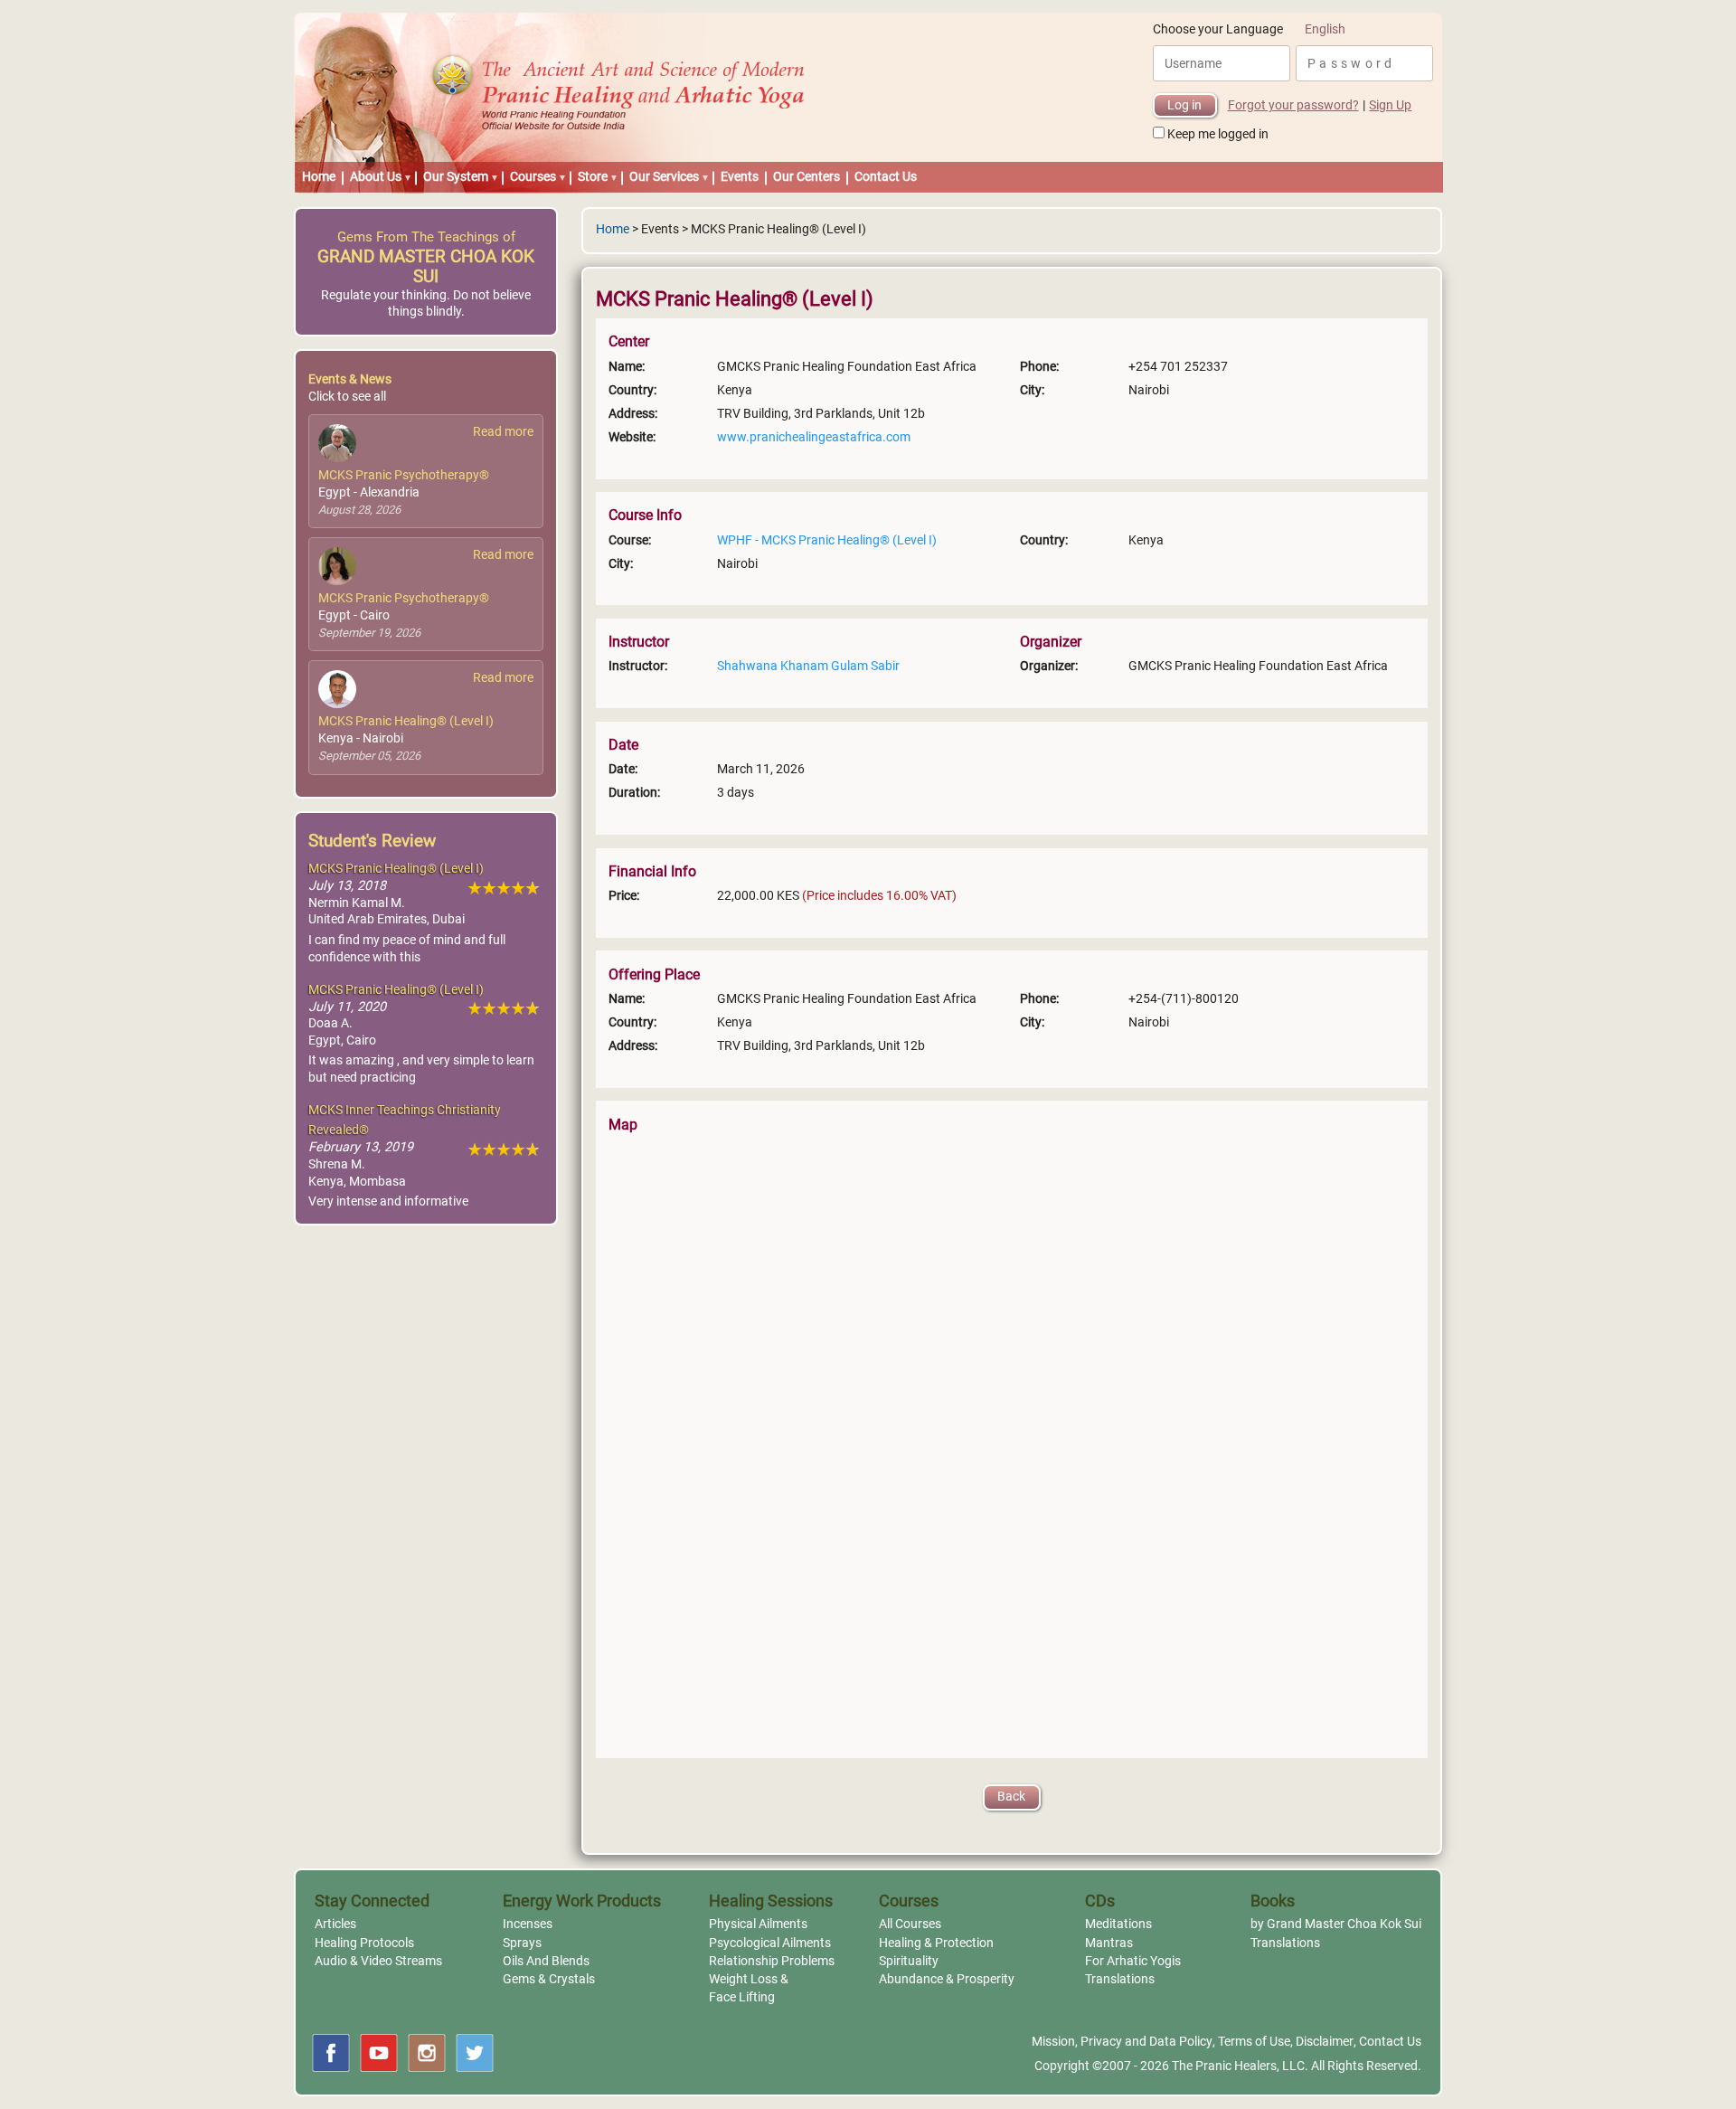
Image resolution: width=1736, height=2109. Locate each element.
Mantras (1109, 1943)
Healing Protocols (364, 1943)
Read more (503, 432)
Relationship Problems (772, 1961)
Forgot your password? (1293, 105)
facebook (331, 2053)
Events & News (350, 379)
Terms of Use (1254, 2042)
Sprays (522, 1943)
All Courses (910, 1924)
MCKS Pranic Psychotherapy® (404, 475)
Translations (1120, 1979)
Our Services (664, 177)
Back (1011, 1797)
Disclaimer (1325, 2042)
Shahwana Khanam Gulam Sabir (808, 666)
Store (593, 177)
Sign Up (1390, 105)
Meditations (1118, 1924)
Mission (1053, 2042)
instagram (427, 2053)
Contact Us (886, 177)
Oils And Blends (546, 1961)
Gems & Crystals (549, 1979)
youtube (379, 2053)
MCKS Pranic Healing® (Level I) (406, 721)
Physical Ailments (758, 1924)
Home (319, 177)
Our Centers (807, 177)
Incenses (528, 1924)
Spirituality (909, 1961)
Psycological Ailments (770, 1943)
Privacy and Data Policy (1146, 2042)
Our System (456, 177)
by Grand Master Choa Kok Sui (1336, 1924)
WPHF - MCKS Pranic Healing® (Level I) (827, 540)
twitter (475, 2053)
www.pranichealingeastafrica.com (814, 437)
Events (740, 177)
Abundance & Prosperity (947, 1979)
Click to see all (347, 397)
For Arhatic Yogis (1133, 1961)
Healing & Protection (936, 1943)
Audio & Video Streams (378, 1961)
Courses (533, 177)
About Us (376, 177)
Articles (335, 1924)
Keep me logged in (1218, 134)
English (1325, 29)
